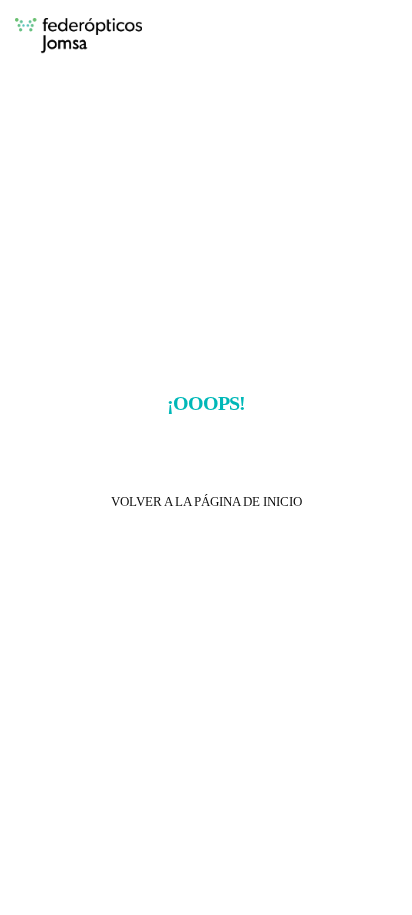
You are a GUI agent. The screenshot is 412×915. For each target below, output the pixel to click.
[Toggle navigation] (370, 37)
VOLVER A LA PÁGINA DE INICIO (206, 501)
